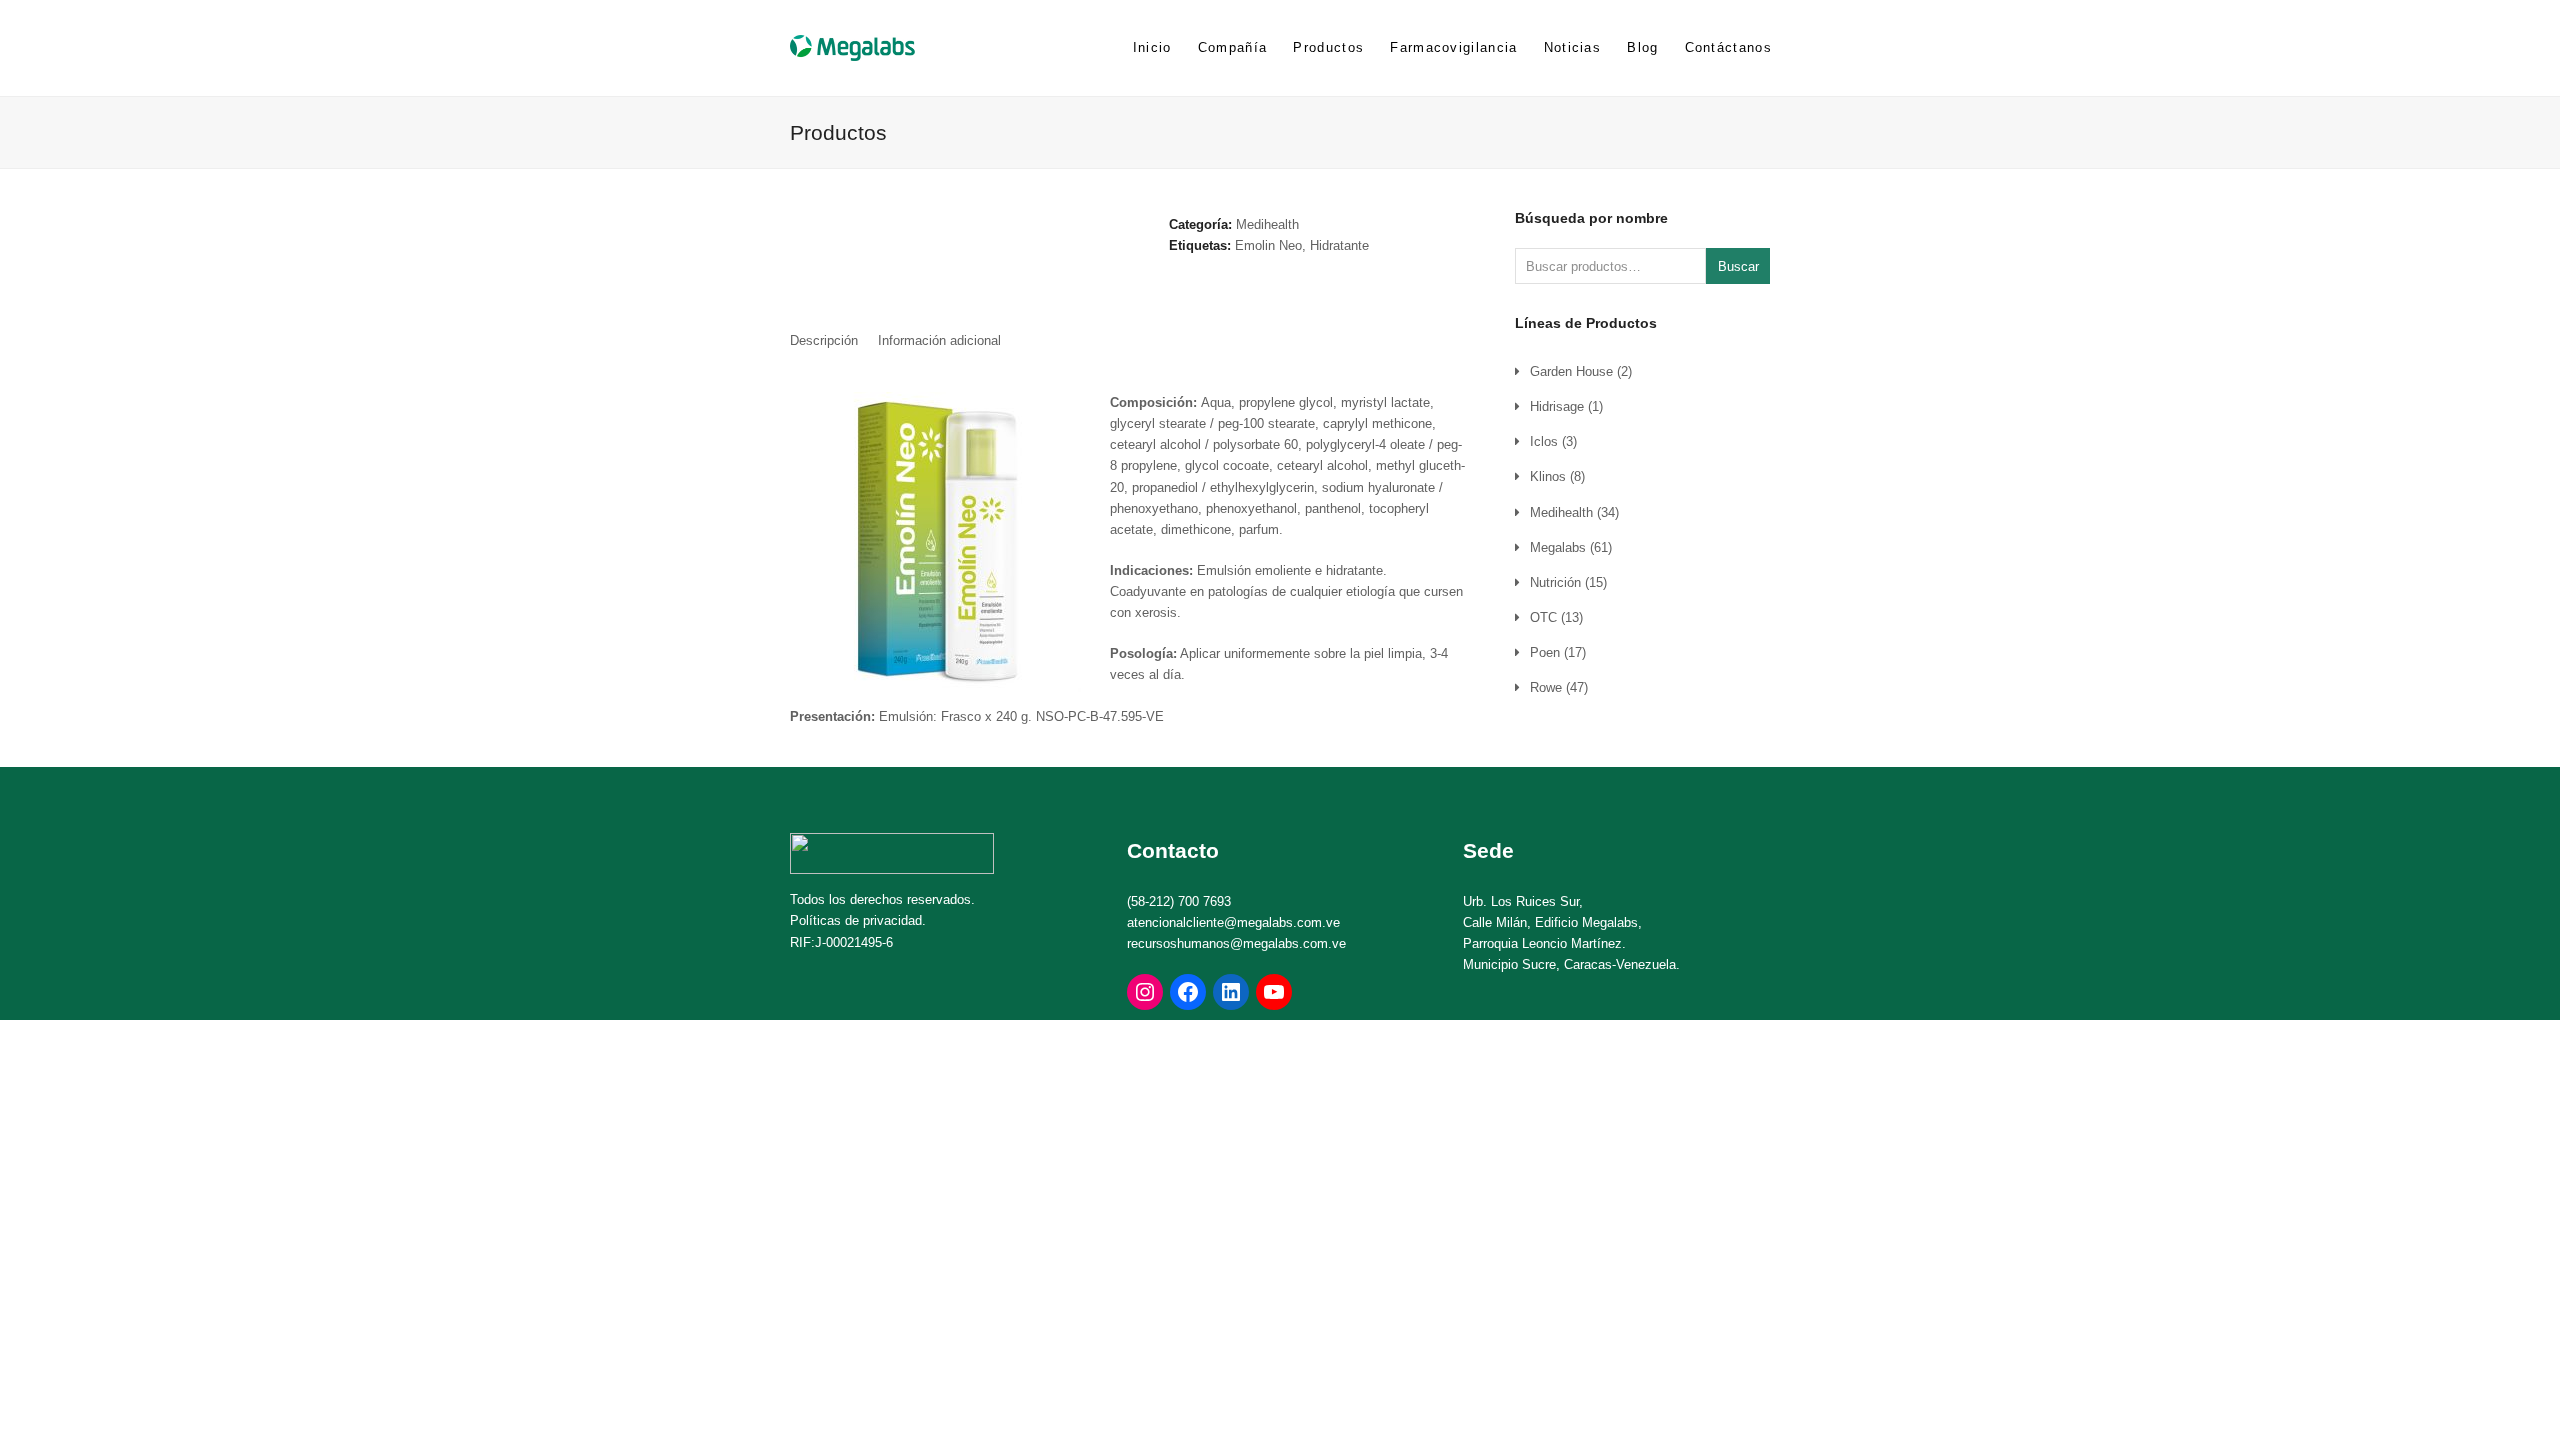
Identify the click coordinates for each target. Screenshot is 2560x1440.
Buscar (1738, 266)
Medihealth (1267, 224)
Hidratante (1339, 245)
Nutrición (1555, 582)
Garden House (1571, 371)
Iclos (1544, 441)
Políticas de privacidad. (858, 920)
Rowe (1546, 687)
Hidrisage (1557, 406)
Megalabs (1558, 547)
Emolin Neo (1268, 245)
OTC (1543, 617)
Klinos (1548, 476)
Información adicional (939, 340)
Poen (1545, 652)
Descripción (824, 340)
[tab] (824, 341)
